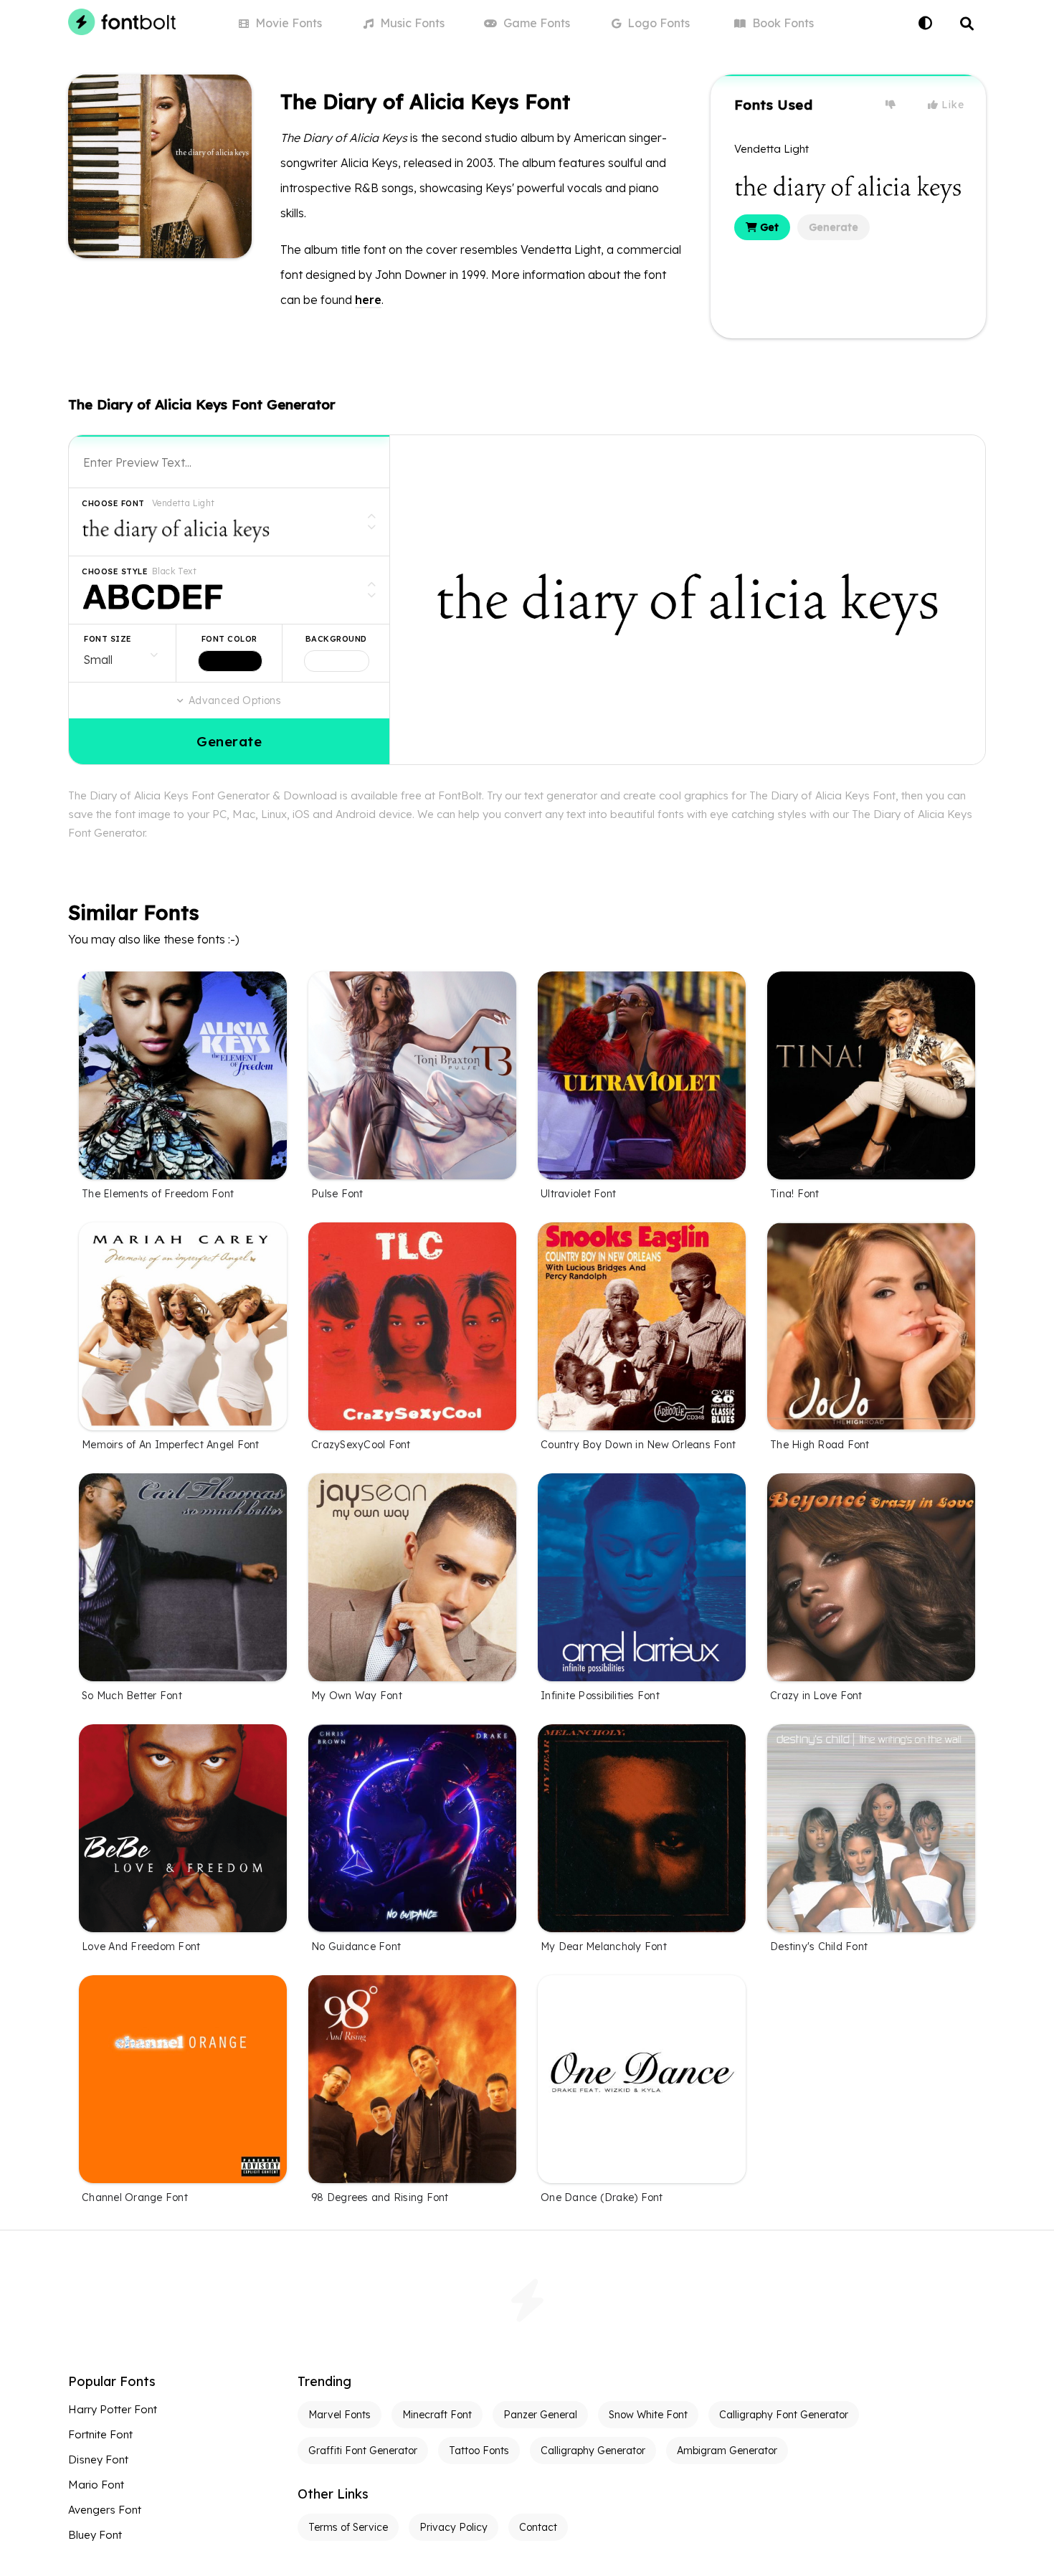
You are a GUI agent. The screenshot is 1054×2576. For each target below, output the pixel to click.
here (368, 300)
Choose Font (113, 503)
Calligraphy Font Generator (784, 2415)
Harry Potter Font (113, 2409)
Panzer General (540, 2415)
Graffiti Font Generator (363, 2451)
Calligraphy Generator (593, 2451)
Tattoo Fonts (479, 2451)
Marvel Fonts (340, 2415)
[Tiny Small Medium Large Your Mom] (122, 653)
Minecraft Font (437, 2415)
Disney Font (98, 2459)
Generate (834, 227)
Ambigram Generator (727, 2451)
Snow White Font (648, 2415)
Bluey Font (95, 2535)
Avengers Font (105, 2510)
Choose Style (115, 571)
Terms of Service (348, 2527)
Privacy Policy (454, 2527)
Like (951, 105)
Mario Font (96, 2485)
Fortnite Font (100, 2434)
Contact (538, 2527)
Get (768, 227)
